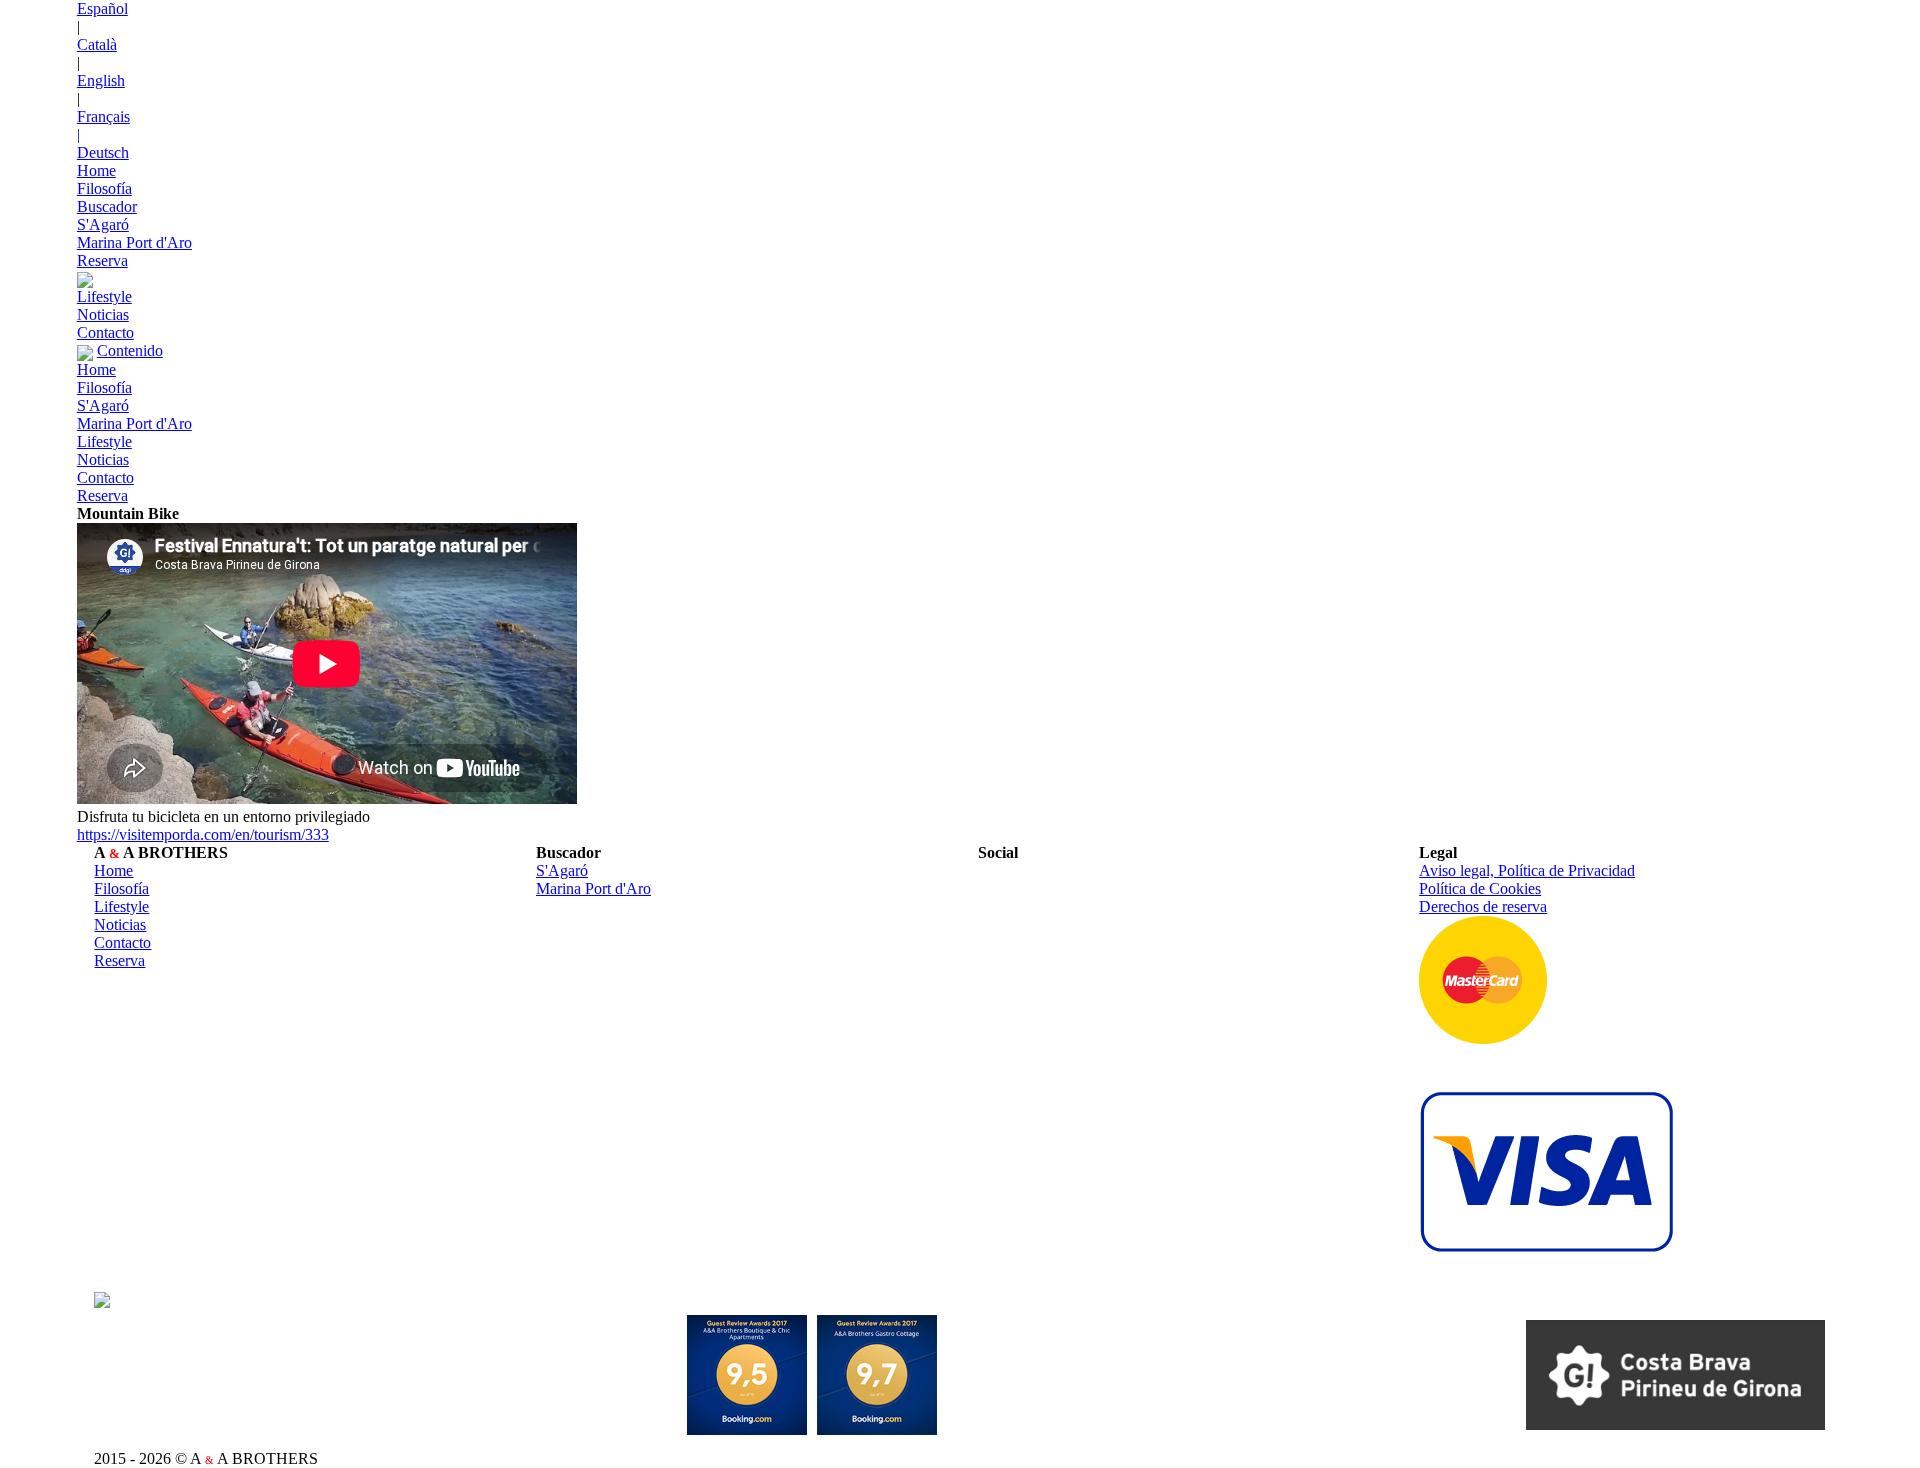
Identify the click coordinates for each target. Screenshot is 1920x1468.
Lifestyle (104, 296)
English (101, 80)
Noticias (103, 314)
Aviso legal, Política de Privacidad (1527, 870)
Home (96, 170)
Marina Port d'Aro (134, 242)
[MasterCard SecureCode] (1483, 977)
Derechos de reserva (1483, 906)
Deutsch (103, 152)
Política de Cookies (1480, 888)
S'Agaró (103, 224)
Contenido (130, 350)
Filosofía (104, 188)
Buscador (107, 206)
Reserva (102, 260)
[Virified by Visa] (1547, 1169)
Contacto (105, 332)
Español (102, 8)
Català (97, 44)
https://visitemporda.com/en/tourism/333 (203, 834)
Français (103, 116)
